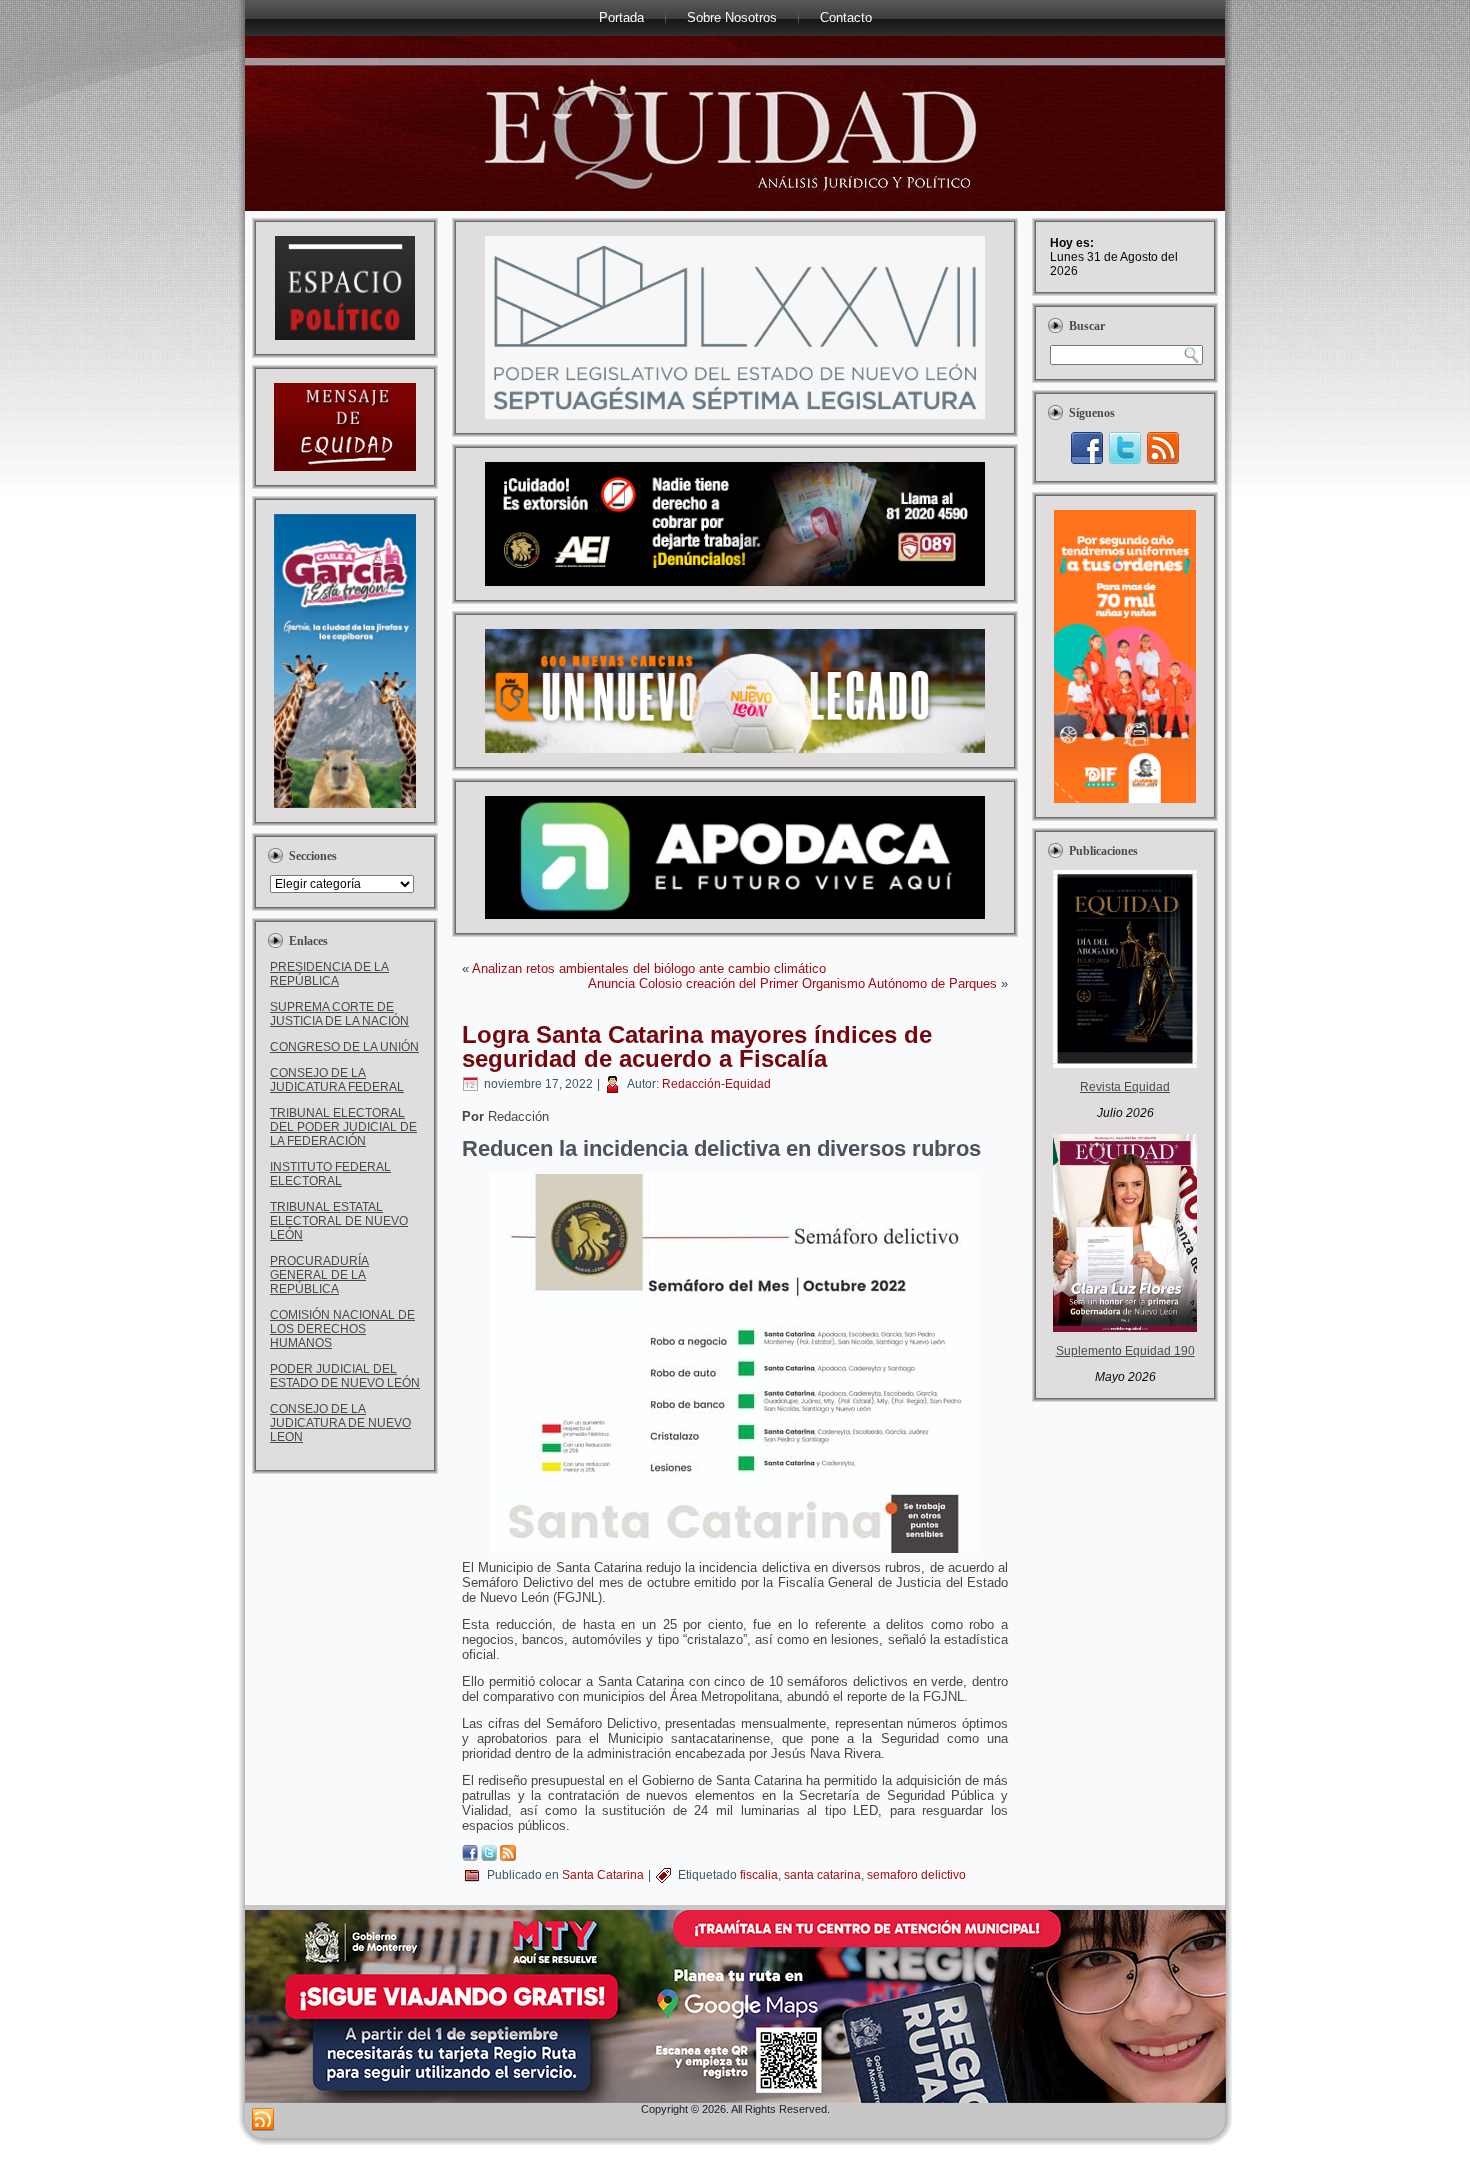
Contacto (846, 17)
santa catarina (822, 1875)
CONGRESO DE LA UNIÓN (344, 1047)
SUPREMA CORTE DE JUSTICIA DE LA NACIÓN (339, 1014)
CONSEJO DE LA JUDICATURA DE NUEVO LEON (340, 1423)
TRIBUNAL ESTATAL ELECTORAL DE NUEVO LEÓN (339, 1221)
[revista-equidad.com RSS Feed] (263, 2120)
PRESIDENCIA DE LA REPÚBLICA (329, 974)
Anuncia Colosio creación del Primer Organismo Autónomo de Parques (792, 983)
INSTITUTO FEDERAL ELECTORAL (330, 1174)
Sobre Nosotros (732, 17)
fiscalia (759, 1875)
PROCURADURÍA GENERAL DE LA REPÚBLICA (319, 1275)
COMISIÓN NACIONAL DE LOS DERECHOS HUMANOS (342, 1329)
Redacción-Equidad (716, 1084)
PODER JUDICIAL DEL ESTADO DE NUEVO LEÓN (345, 1376)
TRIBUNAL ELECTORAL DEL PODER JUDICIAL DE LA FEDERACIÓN (343, 1127)
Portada (621, 17)
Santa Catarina (603, 1875)
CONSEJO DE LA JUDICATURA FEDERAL (337, 1080)
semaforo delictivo (916, 1875)
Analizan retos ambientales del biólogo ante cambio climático (649, 968)
